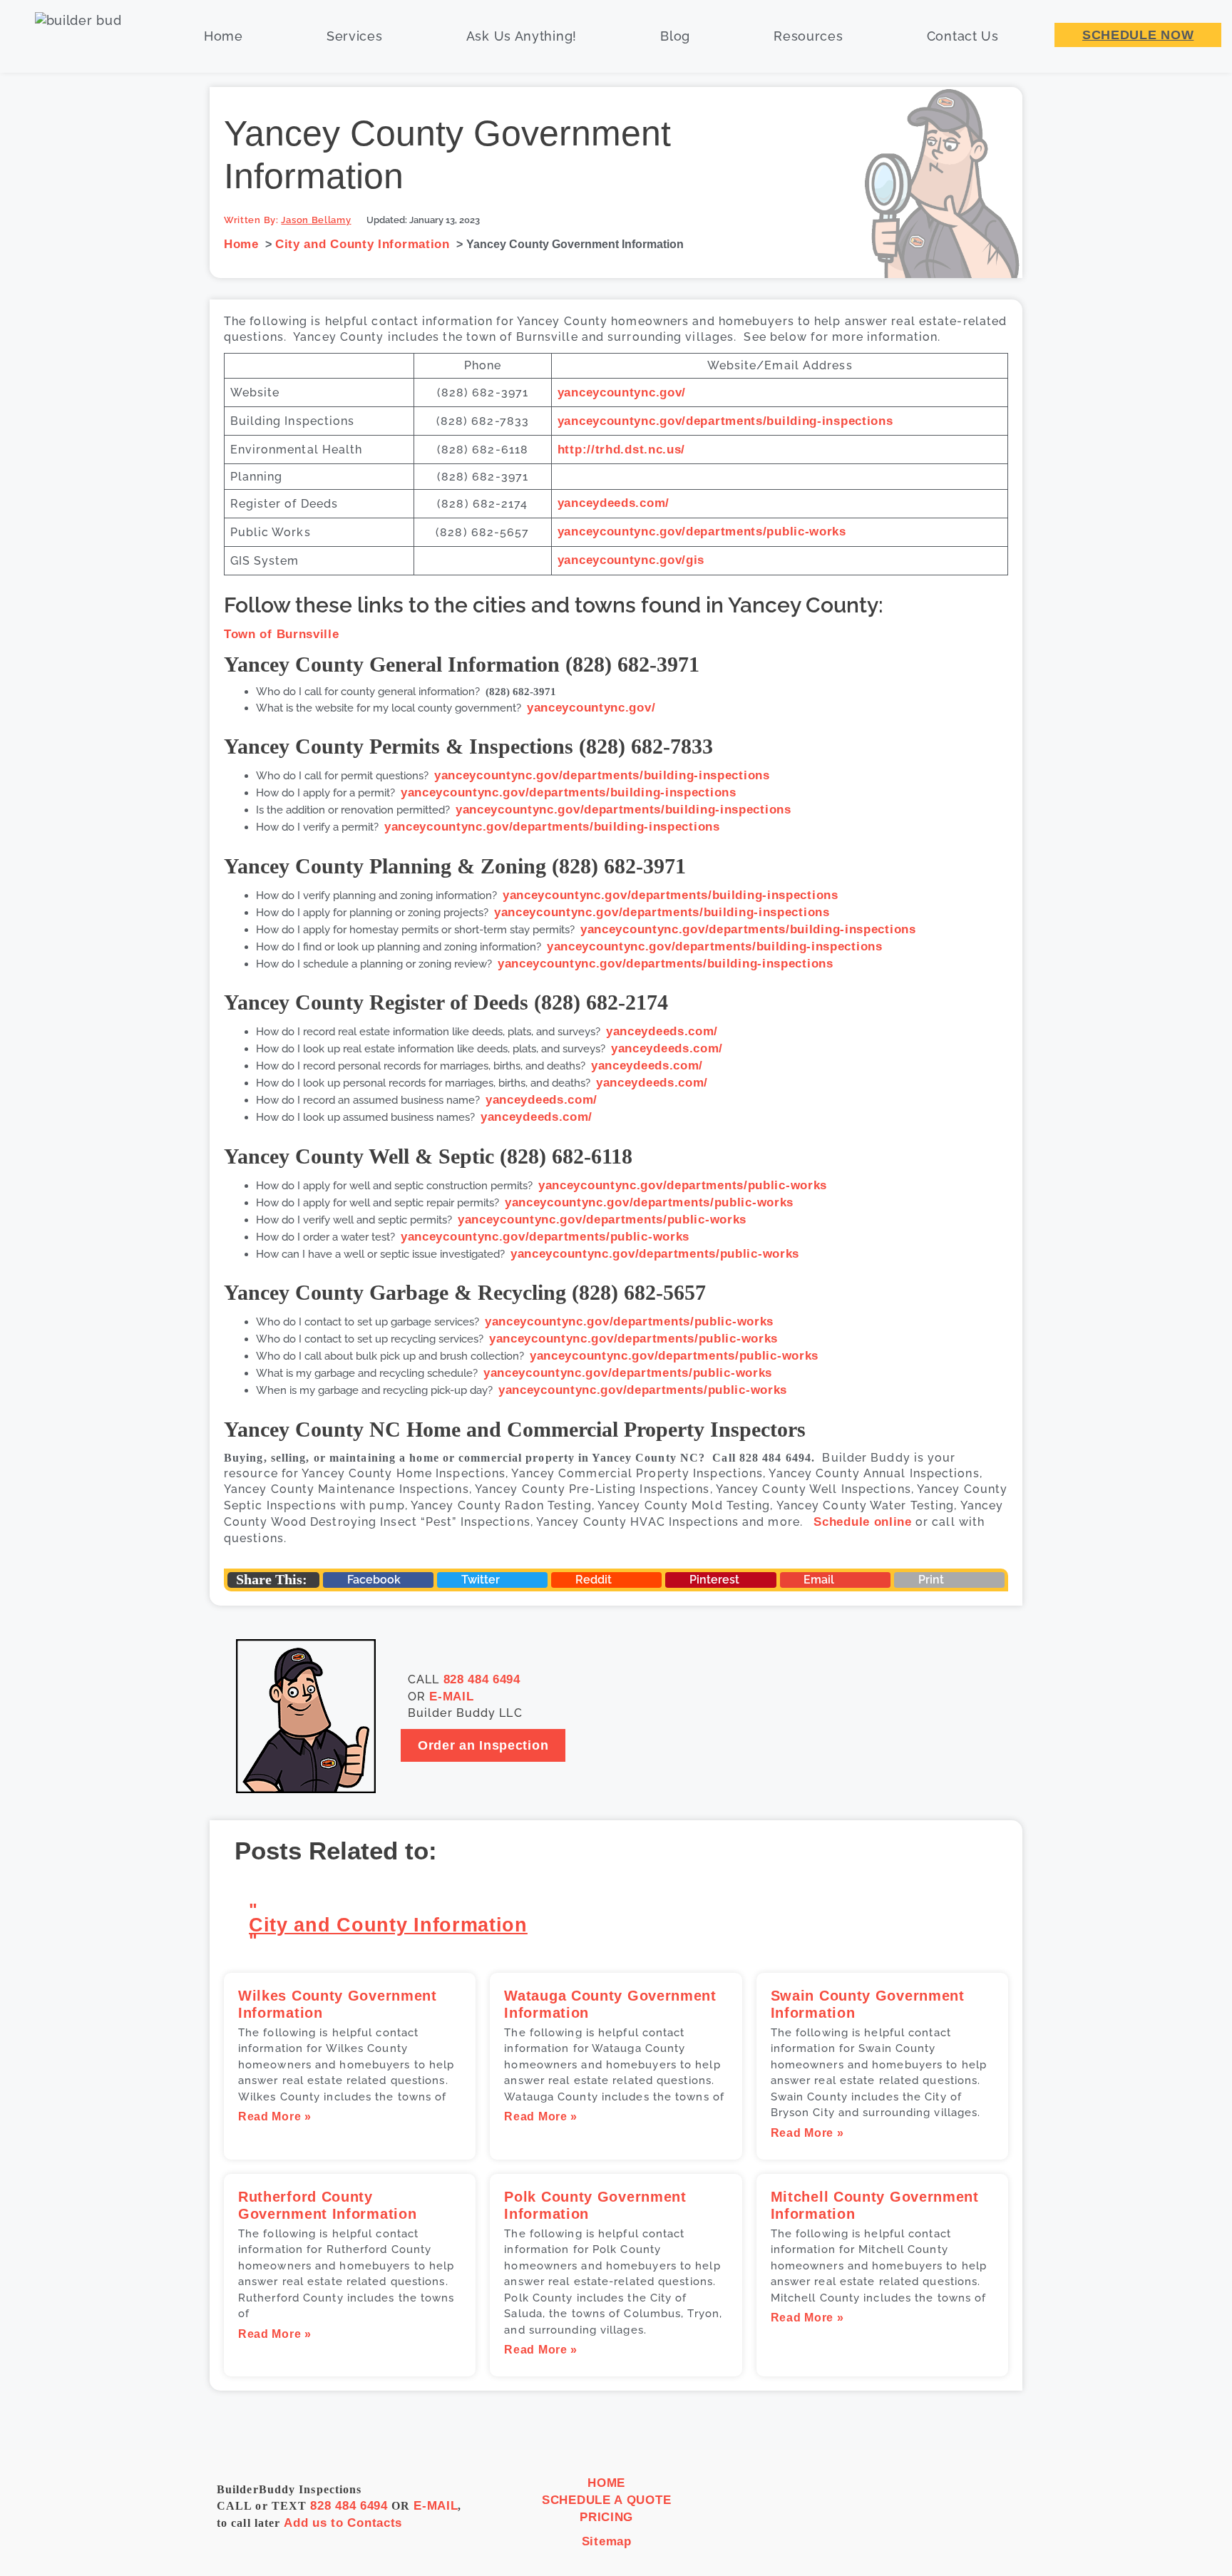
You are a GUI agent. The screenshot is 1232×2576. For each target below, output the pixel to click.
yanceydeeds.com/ (614, 503)
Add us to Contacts (343, 2523)
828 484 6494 (482, 1679)
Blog (675, 36)
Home (224, 36)
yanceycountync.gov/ (622, 392)
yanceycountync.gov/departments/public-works (702, 532)
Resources (808, 36)
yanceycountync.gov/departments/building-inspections (725, 421)
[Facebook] (901, 2513)
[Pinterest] (966, 2513)
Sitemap (607, 2541)
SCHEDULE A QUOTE (606, 2500)
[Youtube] (999, 2513)
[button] (378, 1580)
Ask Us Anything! (522, 36)
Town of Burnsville (282, 634)
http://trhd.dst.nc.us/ (621, 450)
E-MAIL (451, 1697)
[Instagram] (934, 2513)
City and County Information (388, 1925)
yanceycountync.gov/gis (631, 560)
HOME (606, 2483)
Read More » (275, 2116)
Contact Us (963, 36)
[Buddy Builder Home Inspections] (77, 36)
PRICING (606, 2517)
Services (355, 36)
